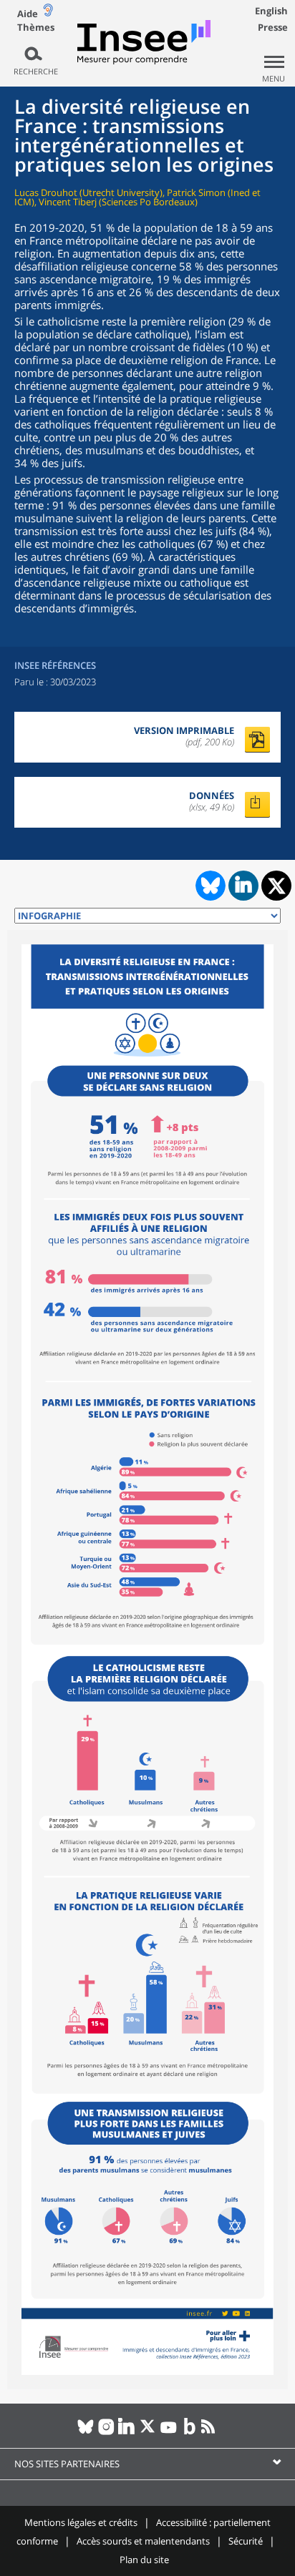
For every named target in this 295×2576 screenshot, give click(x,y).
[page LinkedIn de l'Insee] (127, 2432)
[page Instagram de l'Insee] (106, 2432)
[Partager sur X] (277, 886)
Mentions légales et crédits (81, 2522)
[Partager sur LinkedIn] (243, 886)
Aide (28, 14)
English (271, 11)
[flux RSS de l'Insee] (210, 2432)
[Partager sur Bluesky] (209, 886)
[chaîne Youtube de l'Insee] (169, 2432)
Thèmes (36, 28)
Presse (273, 27)
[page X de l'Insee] (148, 2432)
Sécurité (246, 2541)
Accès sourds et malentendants (143, 2541)
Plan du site (144, 2560)
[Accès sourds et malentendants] (48, 13)
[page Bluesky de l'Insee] (86, 2432)
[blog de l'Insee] (189, 2432)
